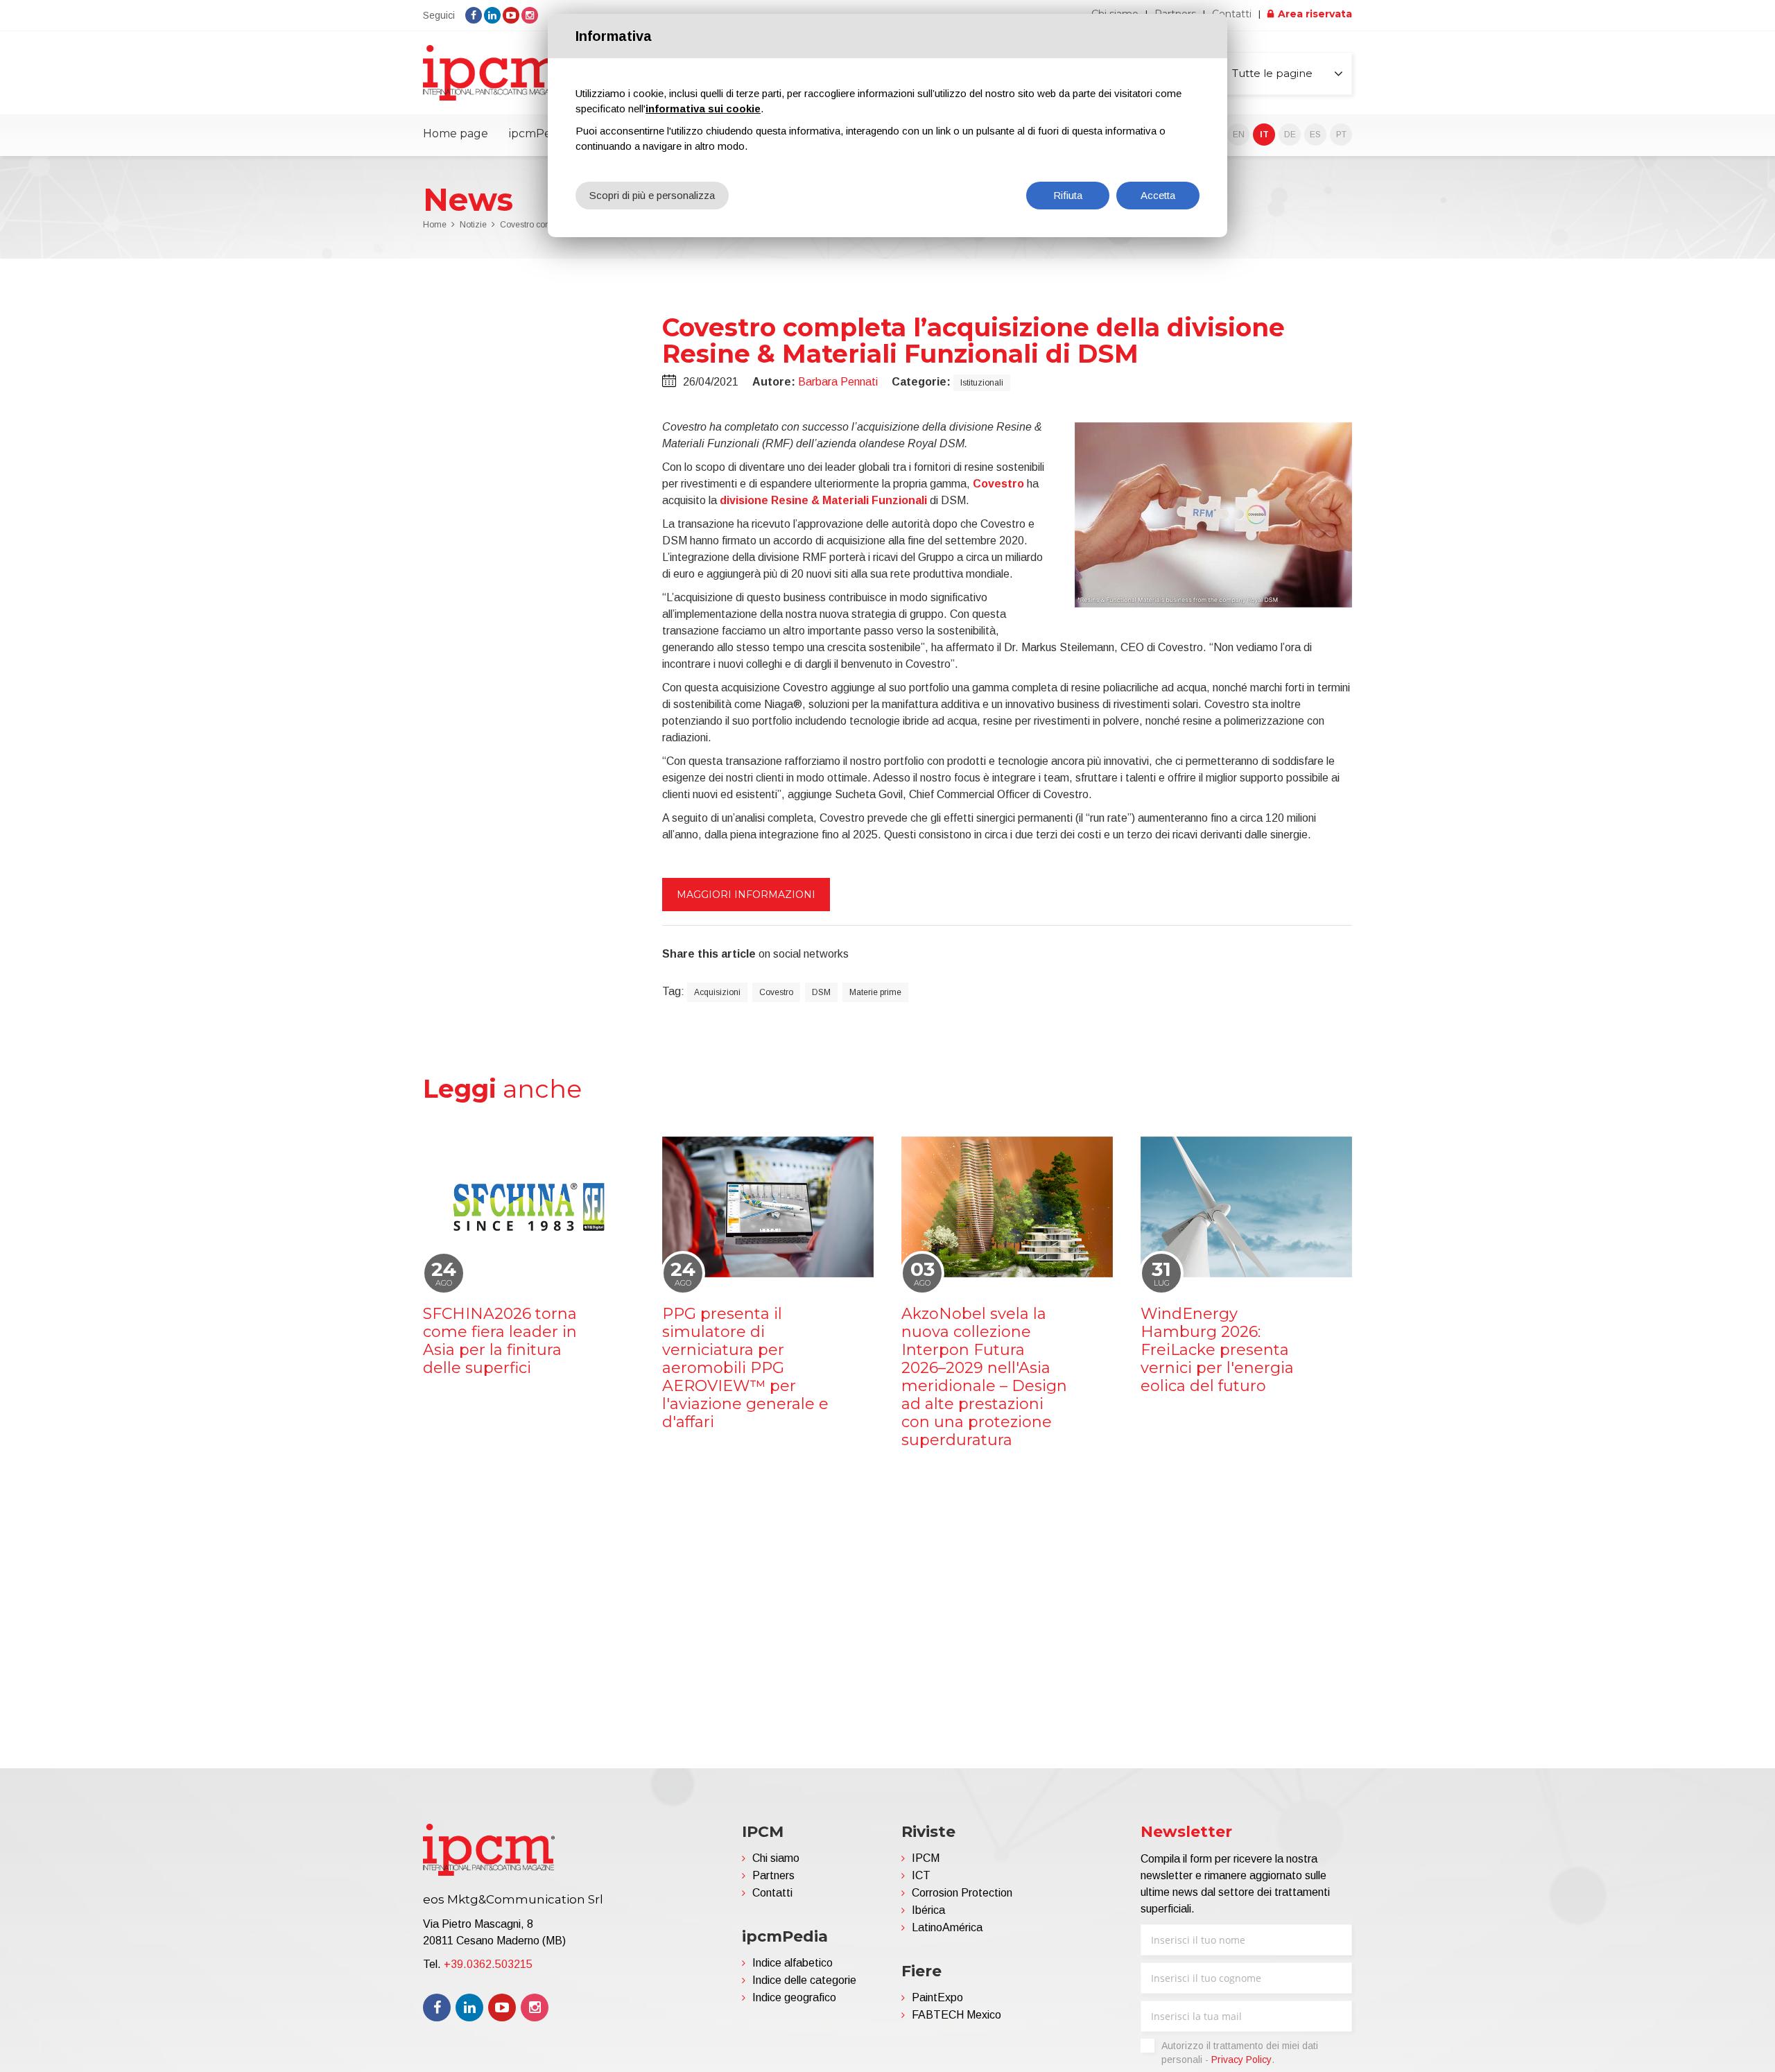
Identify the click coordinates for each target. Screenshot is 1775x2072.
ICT (921, 1875)
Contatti (1232, 14)
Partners (773, 1875)
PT (1341, 135)
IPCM (926, 1858)
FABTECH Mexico (956, 2015)
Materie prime (875, 992)
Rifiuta (1068, 195)
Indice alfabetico (793, 1963)
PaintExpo (937, 1997)
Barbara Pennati (838, 382)
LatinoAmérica (947, 1927)
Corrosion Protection (962, 1893)
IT (1264, 135)
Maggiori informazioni (746, 895)
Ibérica (928, 1910)
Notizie (473, 225)
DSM (821, 992)
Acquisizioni (717, 992)
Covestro (776, 992)
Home (435, 225)
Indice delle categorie (804, 1980)
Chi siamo (776, 1858)
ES (1315, 135)
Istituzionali (982, 383)
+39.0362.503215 (488, 1964)
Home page (456, 133)
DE (1290, 135)
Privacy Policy (1241, 2060)
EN (1239, 135)
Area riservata (1315, 14)
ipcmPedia (538, 133)
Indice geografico (794, 1997)
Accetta (1158, 195)
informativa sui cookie (703, 109)
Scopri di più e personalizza (652, 195)
